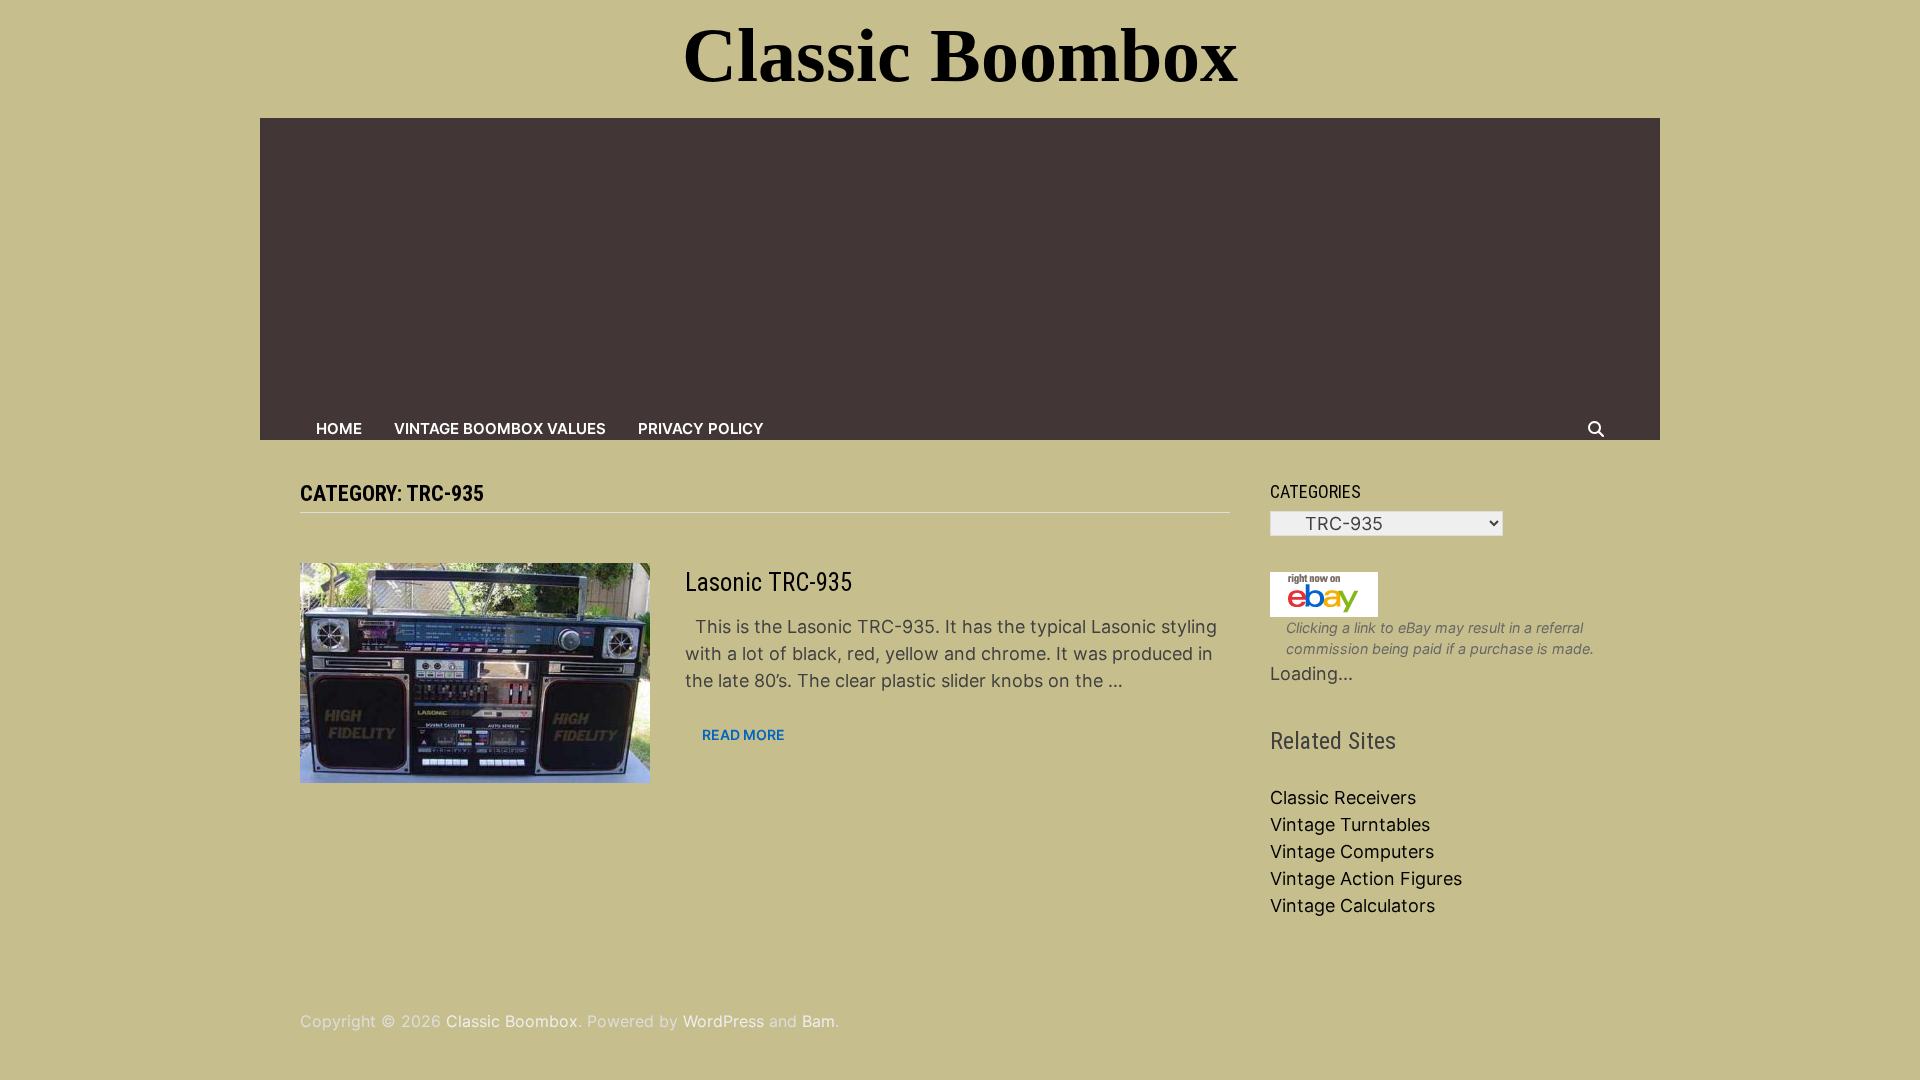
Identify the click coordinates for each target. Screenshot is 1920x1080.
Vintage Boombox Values (500, 428)
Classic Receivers (1343, 797)
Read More (743, 735)
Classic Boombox (960, 55)
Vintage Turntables (1350, 824)
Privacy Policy (701, 428)
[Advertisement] (960, 268)
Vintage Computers (1352, 851)
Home (339, 428)
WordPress (723, 1021)
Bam (818, 1021)
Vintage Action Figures (1366, 878)
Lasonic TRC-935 (768, 582)
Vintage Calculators (1352, 905)
